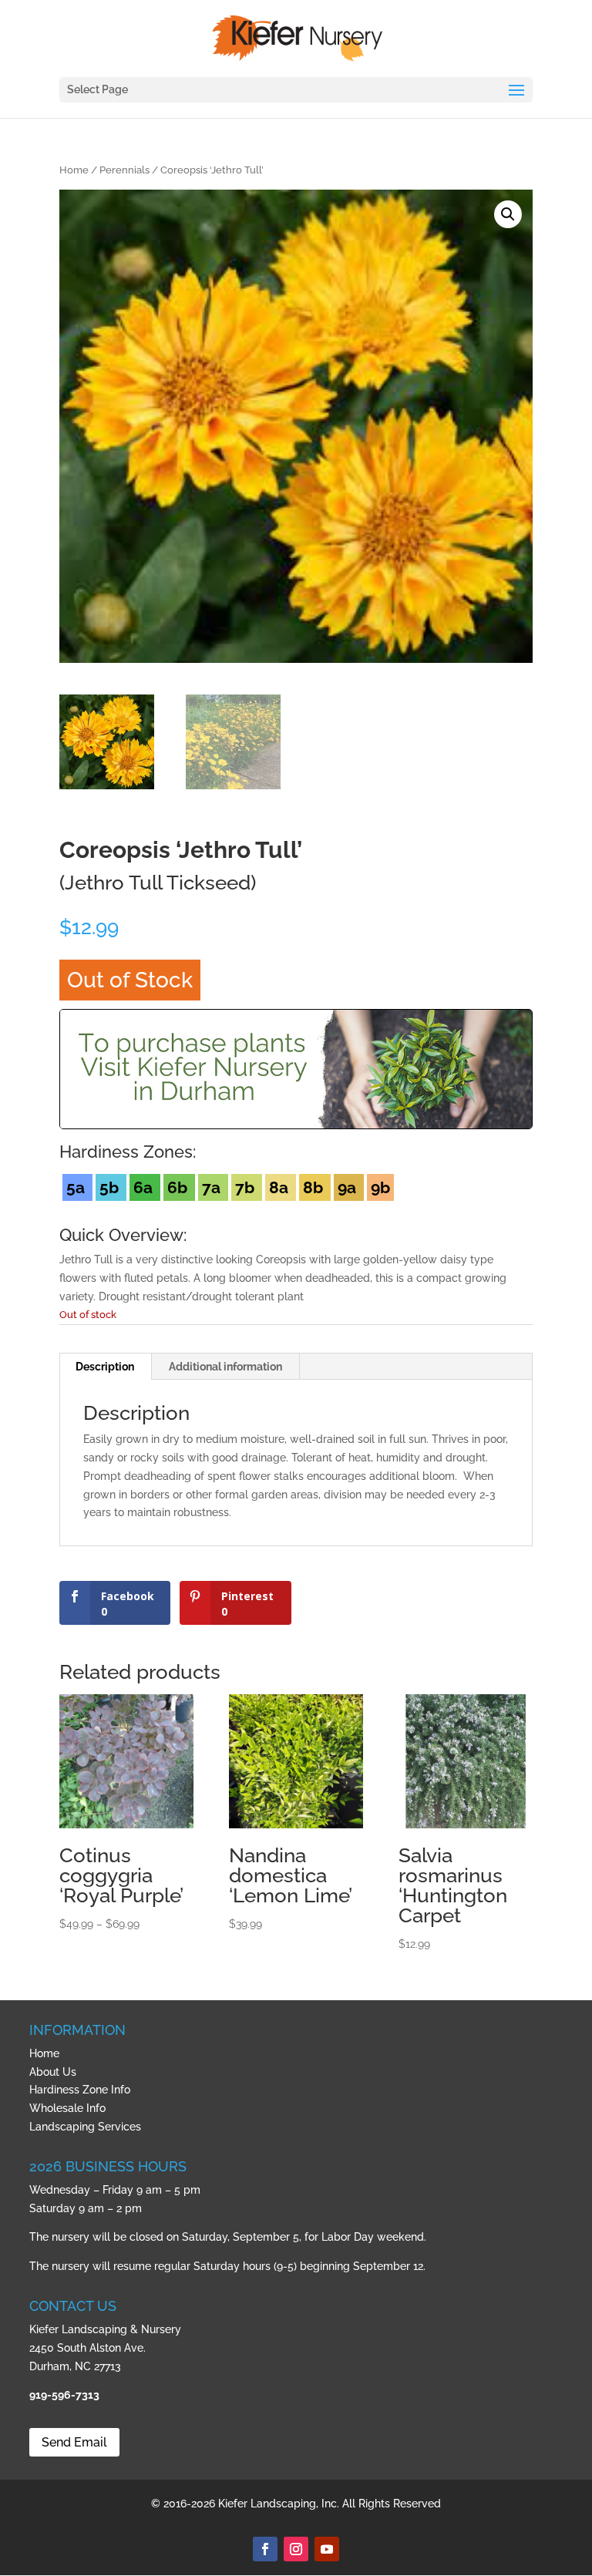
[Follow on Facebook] (265, 2549)
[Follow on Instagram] (296, 2549)
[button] (508, 214)
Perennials (124, 170)
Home (74, 170)
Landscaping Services (85, 2127)
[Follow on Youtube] (327, 2549)
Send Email (74, 2442)
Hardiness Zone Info (80, 2090)
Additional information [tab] (225, 1367)
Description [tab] (105, 1367)
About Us (53, 2072)
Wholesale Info (67, 2108)
